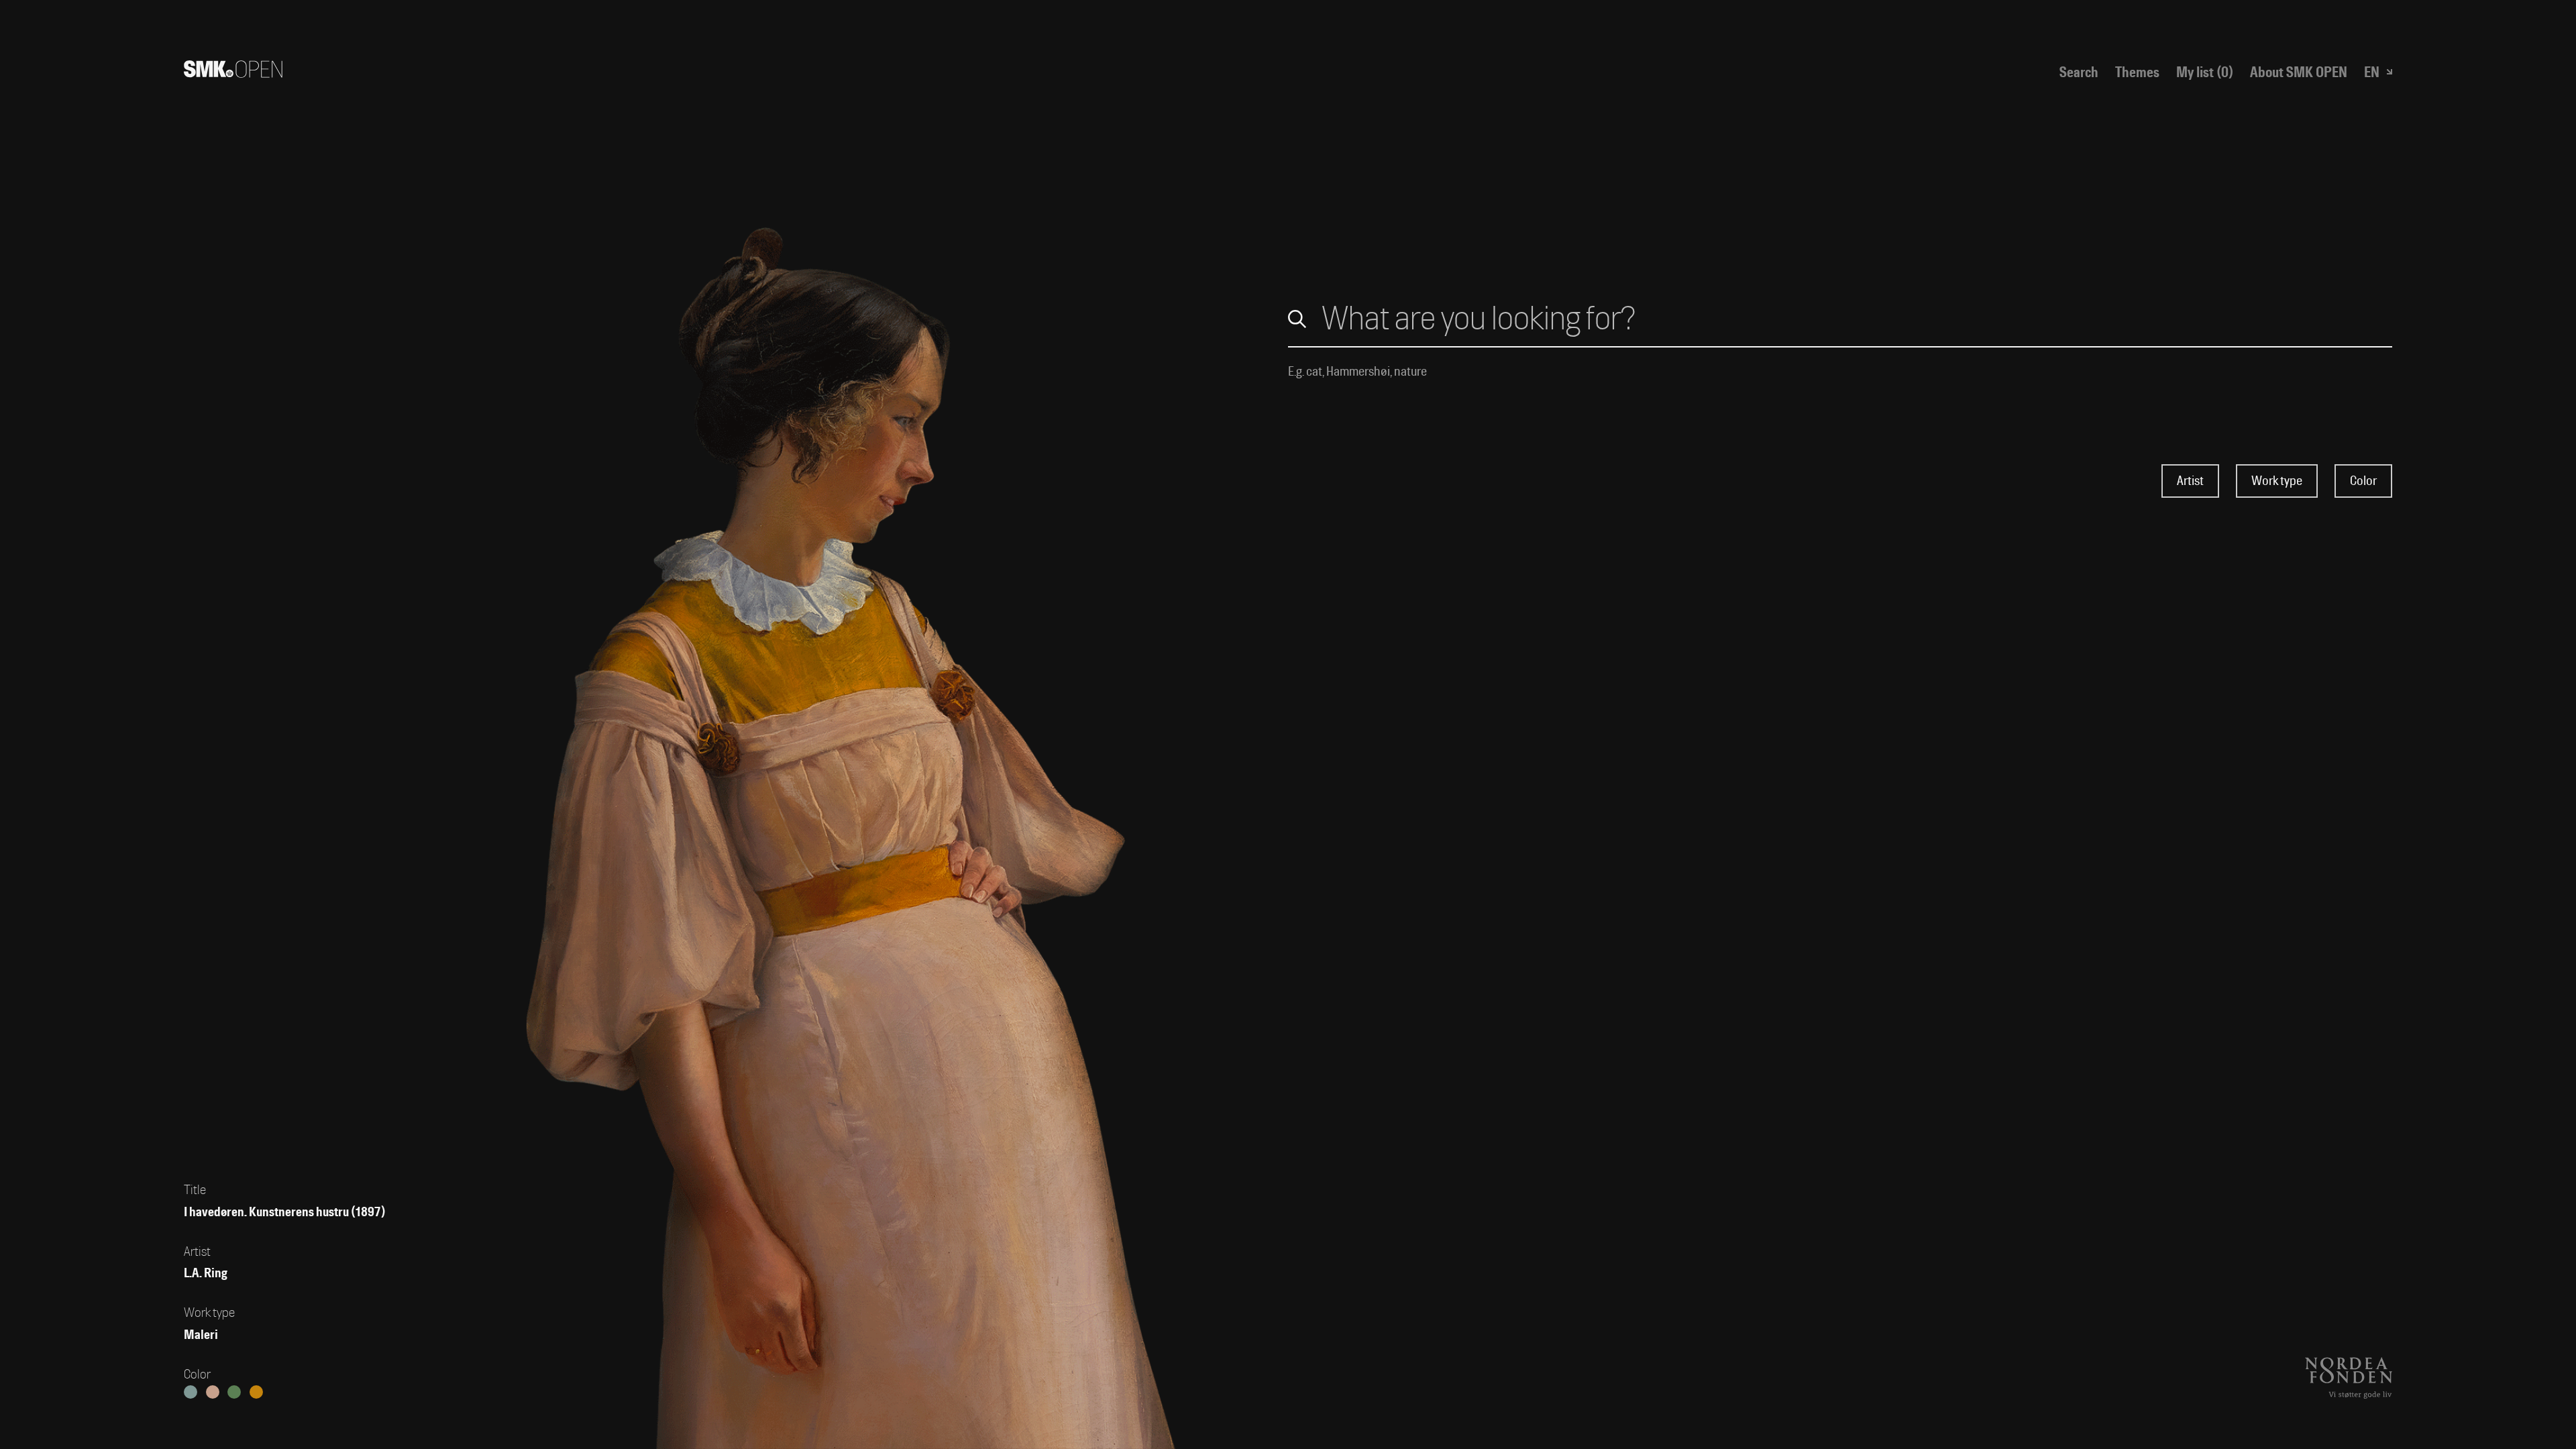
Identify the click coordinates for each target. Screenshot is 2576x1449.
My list (2205, 72)
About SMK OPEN (2299, 72)
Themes (2137, 72)
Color (2363, 481)
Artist (2190, 481)
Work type (2277, 481)
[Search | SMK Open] (233, 72)
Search (2079, 72)
